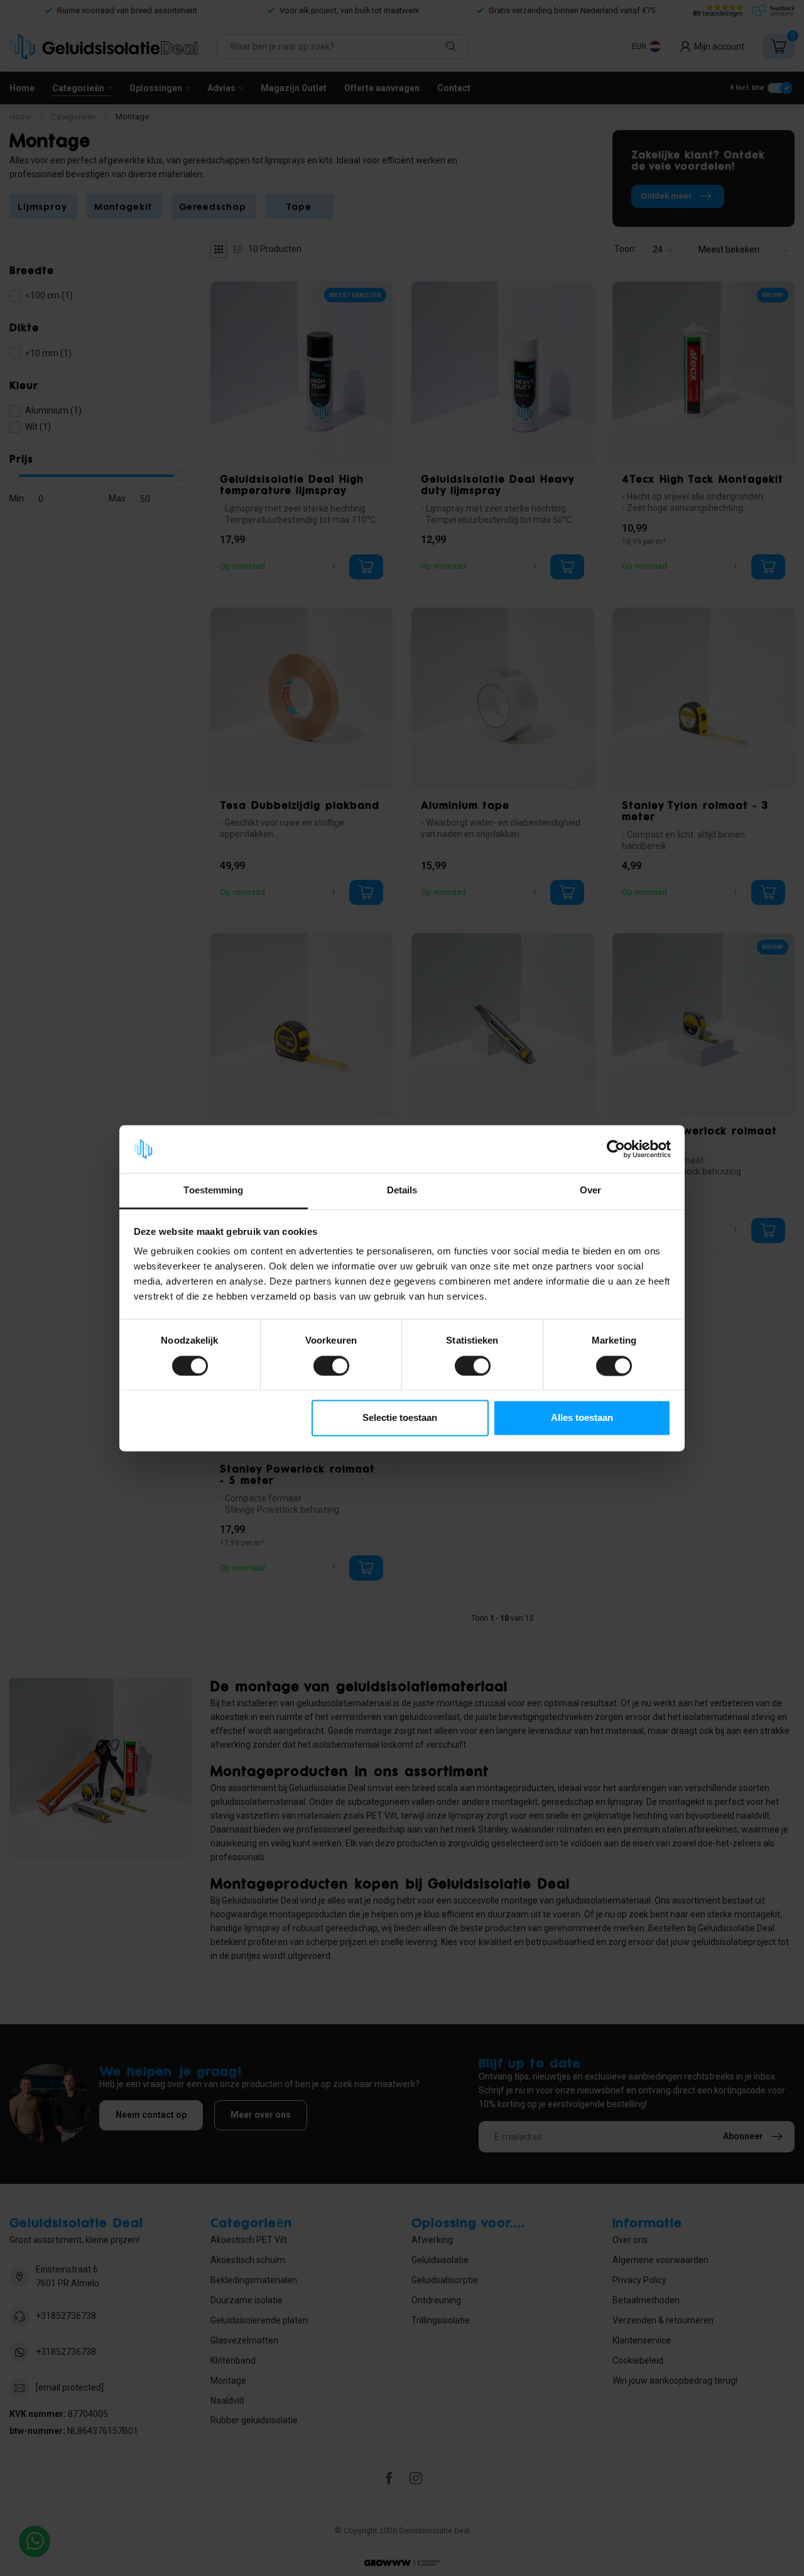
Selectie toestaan (400, 1418)
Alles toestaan (582, 1418)
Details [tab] (402, 1191)
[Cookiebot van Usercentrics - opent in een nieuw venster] (616, 1149)
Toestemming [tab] (213, 1191)
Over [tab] (590, 1191)
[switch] (331, 1366)
